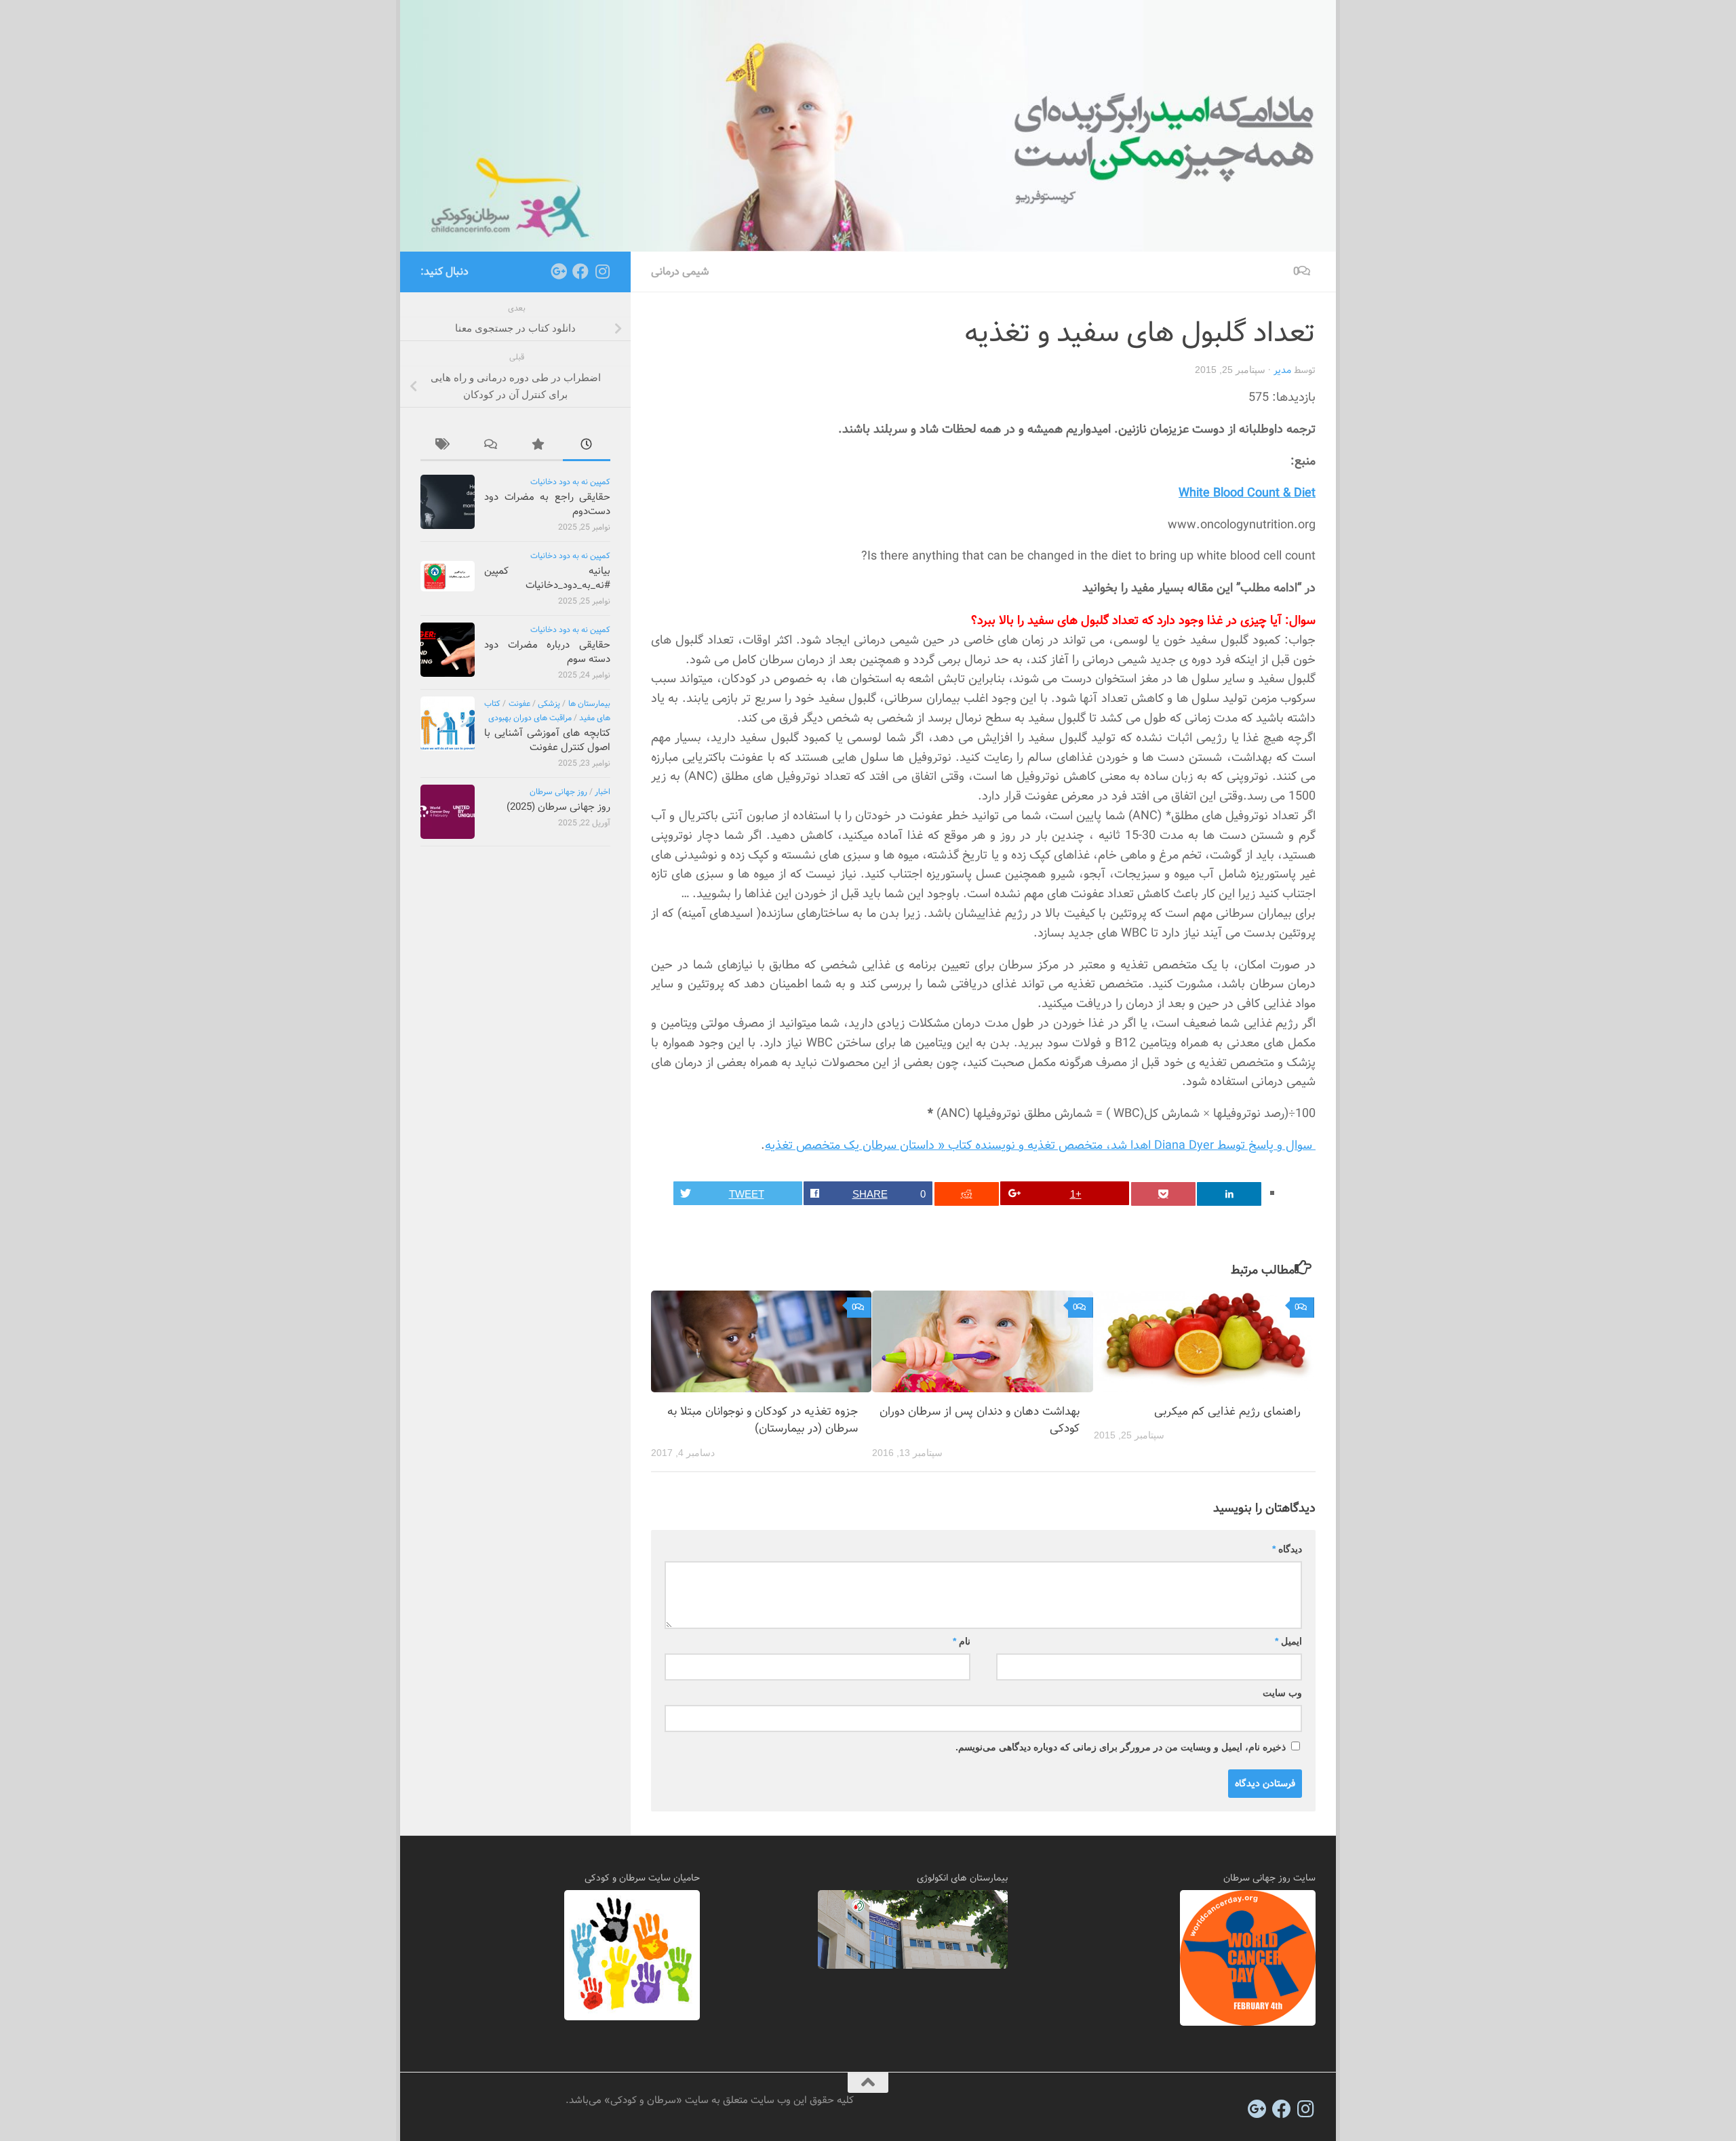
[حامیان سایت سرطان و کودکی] (632, 2018)
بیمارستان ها (589, 704)
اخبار (603, 792)
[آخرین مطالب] (587, 447)
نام (962, 1641)
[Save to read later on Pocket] (1163, 1194)
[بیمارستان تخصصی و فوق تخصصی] (913, 1966)
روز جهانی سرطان (558, 792)
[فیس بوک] (580, 271)
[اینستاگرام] (602, 271)
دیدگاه (1287, 1549)
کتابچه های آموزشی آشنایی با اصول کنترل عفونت (547, 740)
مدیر (1282, 370)
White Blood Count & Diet (1247, 493)
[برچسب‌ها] (444, 447)
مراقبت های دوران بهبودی (530, 718)
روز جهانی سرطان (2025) (558, 807)
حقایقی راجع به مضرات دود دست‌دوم (547, 504)
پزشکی (549, 704)
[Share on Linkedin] (1229, 1194)
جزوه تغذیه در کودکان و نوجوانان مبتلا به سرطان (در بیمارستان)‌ (763, 1420)
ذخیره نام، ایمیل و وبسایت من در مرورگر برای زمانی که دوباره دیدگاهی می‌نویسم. (1121, 1747)
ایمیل (1288, 1641)
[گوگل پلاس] (559, 271)
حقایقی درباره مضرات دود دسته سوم (547, 652)
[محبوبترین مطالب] (539, 447)
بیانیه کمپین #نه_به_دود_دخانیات (547, 578)
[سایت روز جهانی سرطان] (1248, 2023)
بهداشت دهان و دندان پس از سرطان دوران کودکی (980, 1420)
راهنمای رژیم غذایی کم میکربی (1227, 1412)
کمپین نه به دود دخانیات (570, 482)
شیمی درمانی (680, 272)
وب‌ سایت (1282, 1693)
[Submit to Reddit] (967, 1194)
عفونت (519, 704)
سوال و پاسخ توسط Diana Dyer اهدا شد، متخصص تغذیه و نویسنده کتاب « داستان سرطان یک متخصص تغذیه (1040, 1145)
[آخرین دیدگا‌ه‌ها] (492, 447)
